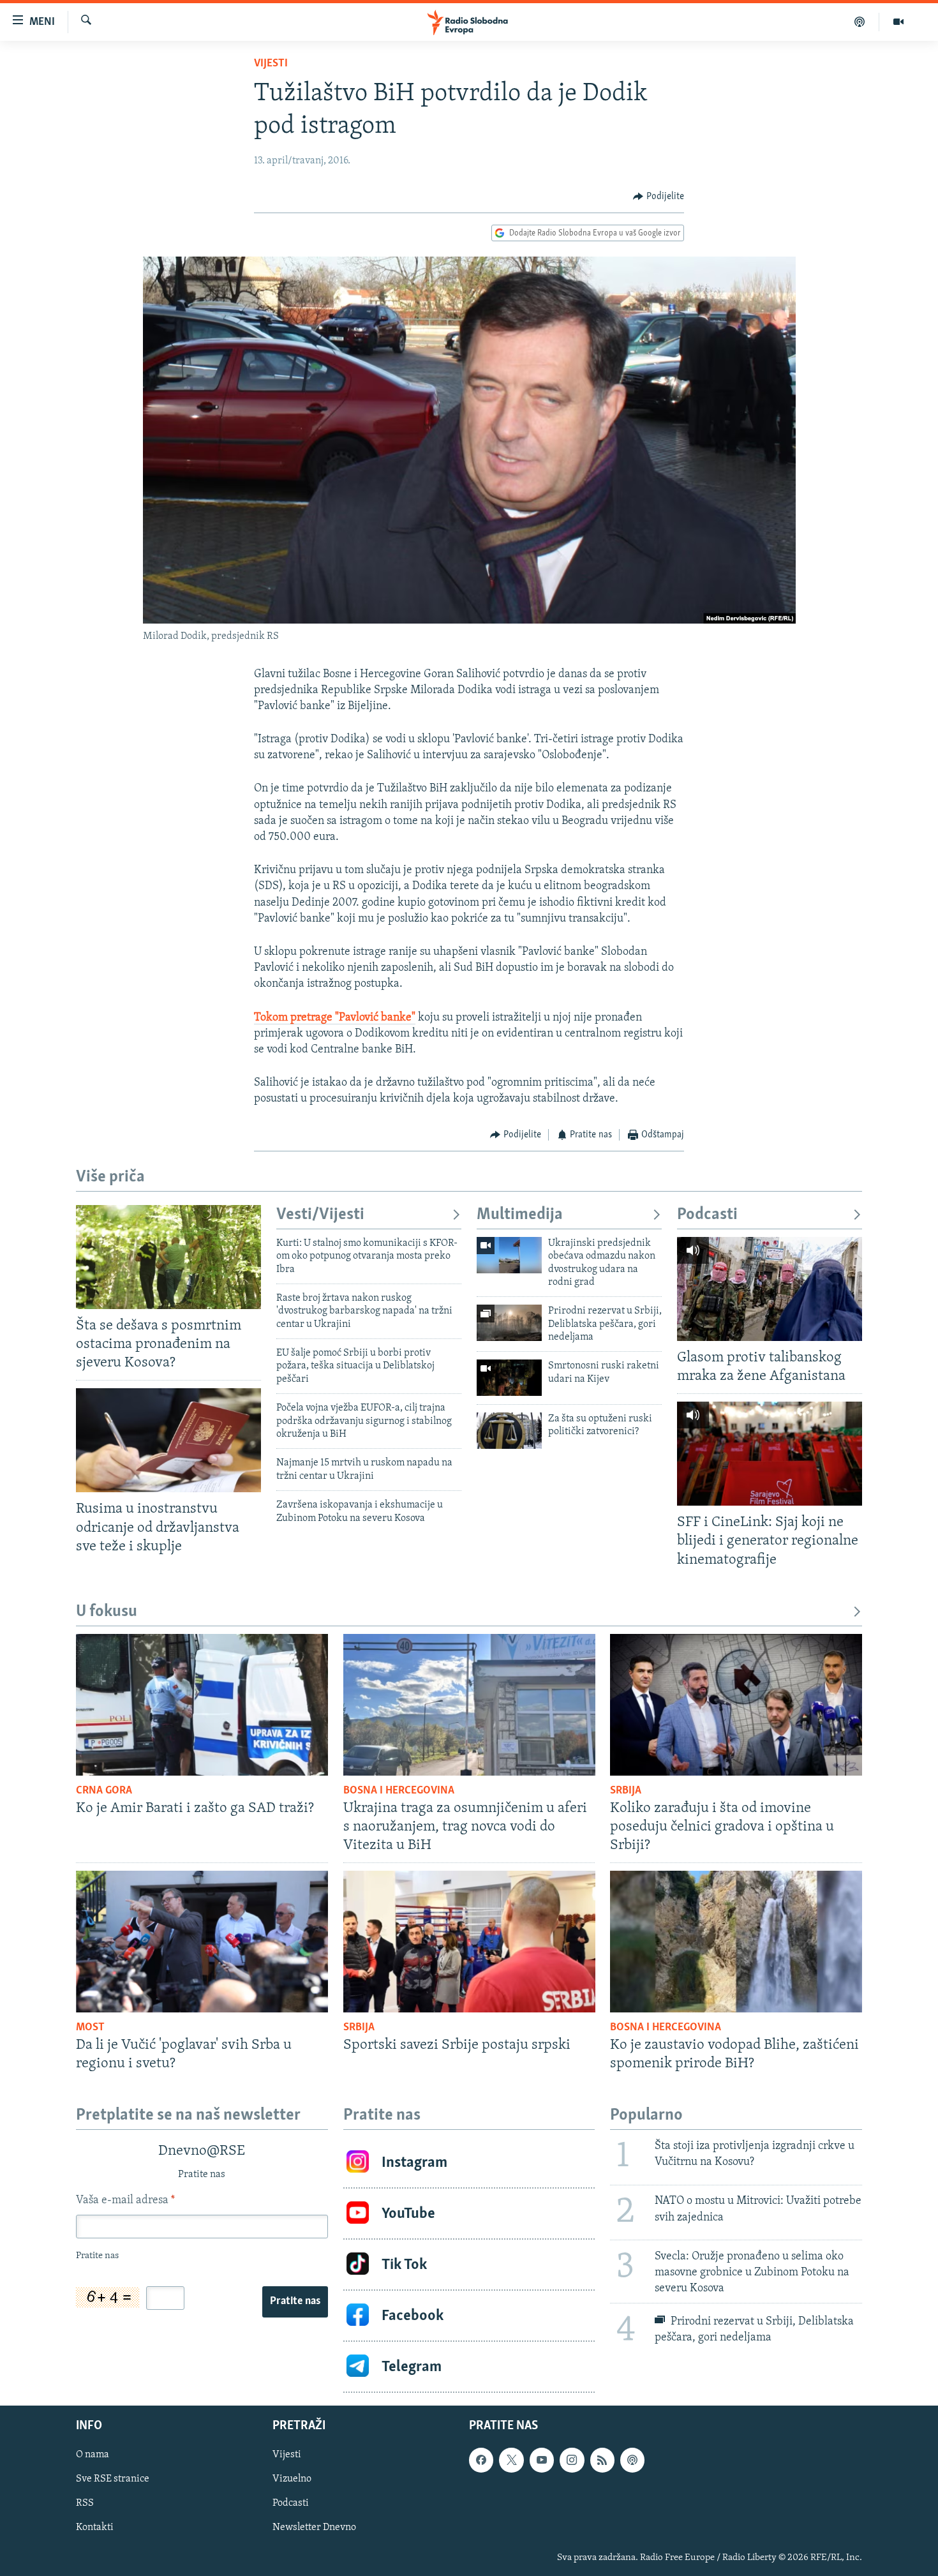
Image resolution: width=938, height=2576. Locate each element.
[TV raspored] (632, 2460)
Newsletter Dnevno (314, 2528)
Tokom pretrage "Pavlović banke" (335, 1018)
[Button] (659, 197)
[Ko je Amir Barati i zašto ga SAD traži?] (202, 1705)
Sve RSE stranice (113, 2480)
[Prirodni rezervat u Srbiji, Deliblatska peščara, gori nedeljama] (509, 1323)
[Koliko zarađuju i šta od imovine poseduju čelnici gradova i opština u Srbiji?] (736, 1705)
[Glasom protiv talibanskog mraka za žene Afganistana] (770, 1289)
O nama (93, 2455)
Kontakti (95, 2528)
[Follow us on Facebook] (481, 2460)
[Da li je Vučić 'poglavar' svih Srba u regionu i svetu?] (202, 1942)
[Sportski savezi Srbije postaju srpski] (469, 1942)
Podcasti (707, 1215)
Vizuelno (292, 2480)
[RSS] (602, 2460)
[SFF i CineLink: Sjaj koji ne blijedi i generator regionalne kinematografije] (770, 1454)
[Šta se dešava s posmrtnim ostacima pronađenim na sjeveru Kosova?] (168, 1257)
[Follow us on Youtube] (542, 2460)
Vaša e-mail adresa (125, 2201)
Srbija (626, 1791)
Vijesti (271, 64)
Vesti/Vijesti (320, 1215)
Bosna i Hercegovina (399, 1791)
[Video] (898, 22)
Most (90, 2028)
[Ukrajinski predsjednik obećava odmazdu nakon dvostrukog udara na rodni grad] (509, 1255)
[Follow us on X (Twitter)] (511, 2460)
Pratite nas (295, 2302)
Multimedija (520, 1215)
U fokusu (107, 1612)
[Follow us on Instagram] (572, 2460)
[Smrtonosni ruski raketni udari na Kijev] (509, 1378)
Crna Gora (104, 1791)
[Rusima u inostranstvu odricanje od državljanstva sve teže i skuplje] (168, 1440)
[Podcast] (860, 22)
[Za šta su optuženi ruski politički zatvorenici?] (509, 1431)
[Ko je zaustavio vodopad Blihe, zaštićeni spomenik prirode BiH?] (736, 1942)
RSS (85, 2504)
